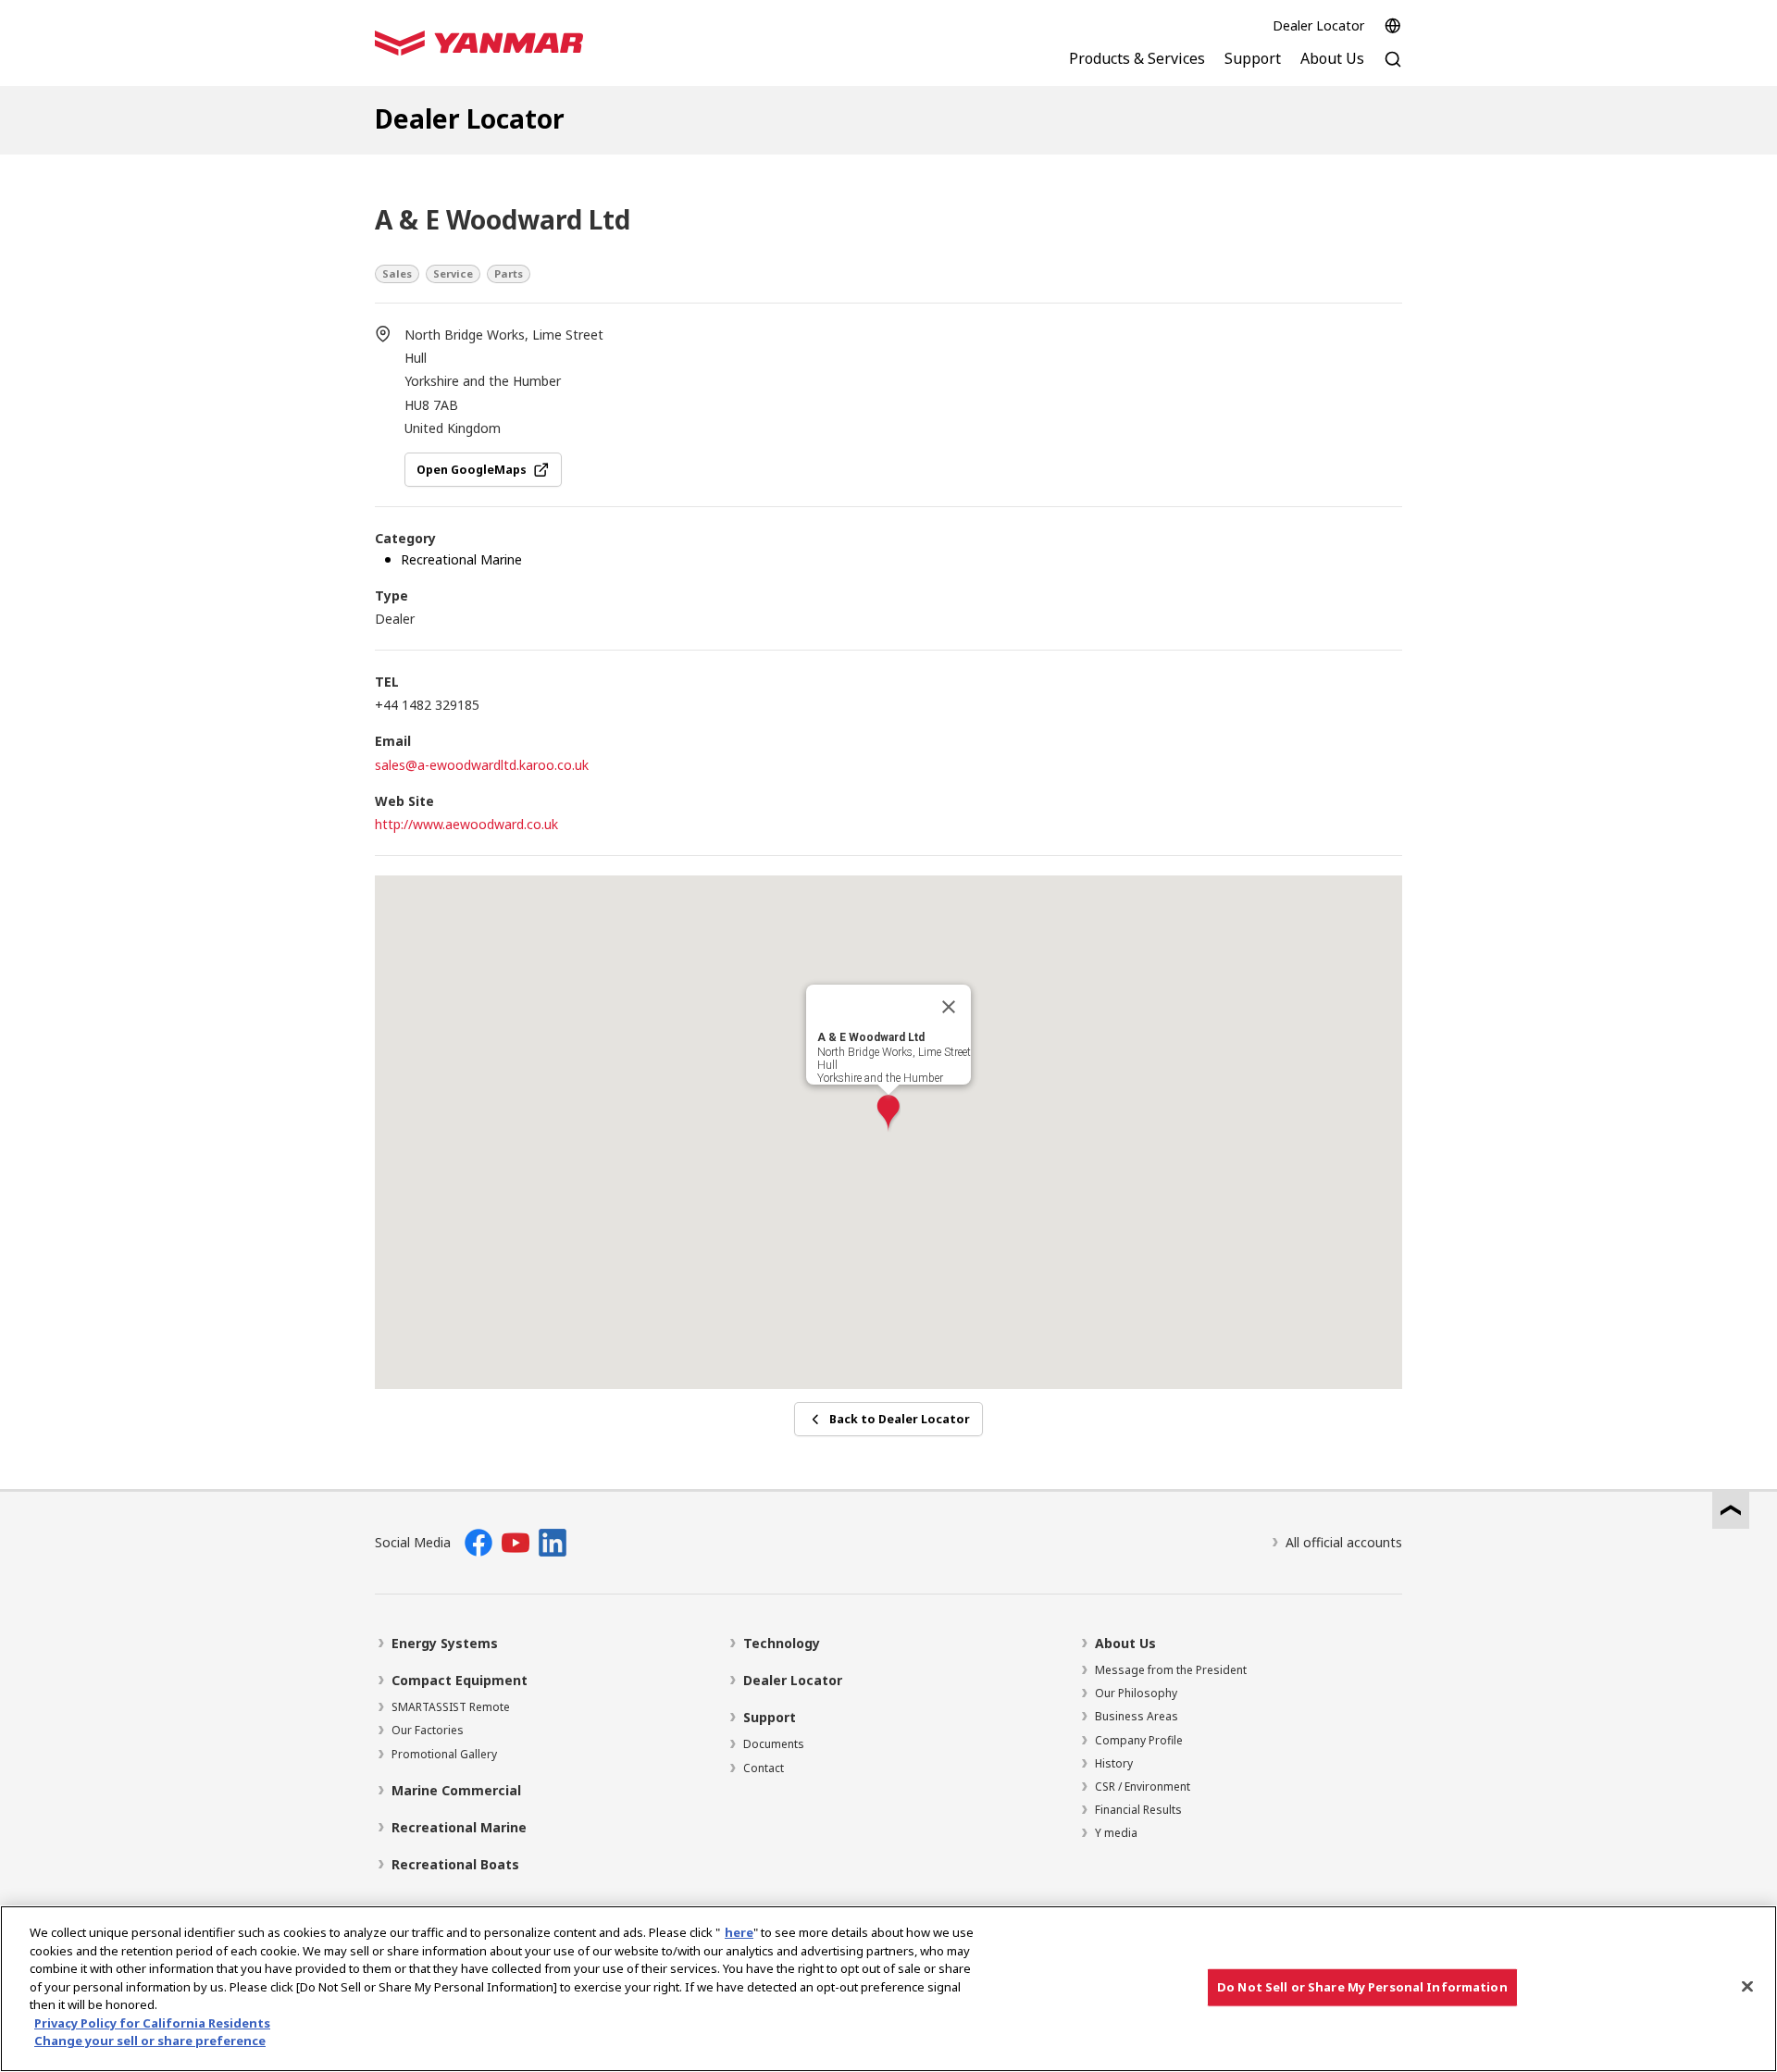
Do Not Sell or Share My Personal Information (1362, 1987)
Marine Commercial (456, 1790)
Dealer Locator (1318, 25)
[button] (888, 1114)
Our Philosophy (1136, 1693)
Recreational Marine (459, 1827)
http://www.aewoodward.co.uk (466, 824)
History (1114, 1763)
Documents (774, 1744)
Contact (764, 1768)
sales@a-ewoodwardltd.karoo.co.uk (482, 765)
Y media (1116, 1833)
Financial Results (1138, 1810)
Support (770, 1717)
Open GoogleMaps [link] (472, 470)
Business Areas (1137, 1716)
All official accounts (1344, 1542)
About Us (1125, 1643)
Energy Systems (445, 1643)
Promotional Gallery (444, 1754)
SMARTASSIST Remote (451, 1707)
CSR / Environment (1143, 1787)
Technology (782, 1643)
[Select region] (1393, 26)
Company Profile (1139, 1740)
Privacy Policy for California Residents (152, 2023)
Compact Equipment (460, 1680)
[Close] (949, 1007)
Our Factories (428, 1730)
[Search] (1393, 69)
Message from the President (1171, 1670)
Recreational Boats (455, 1864)
